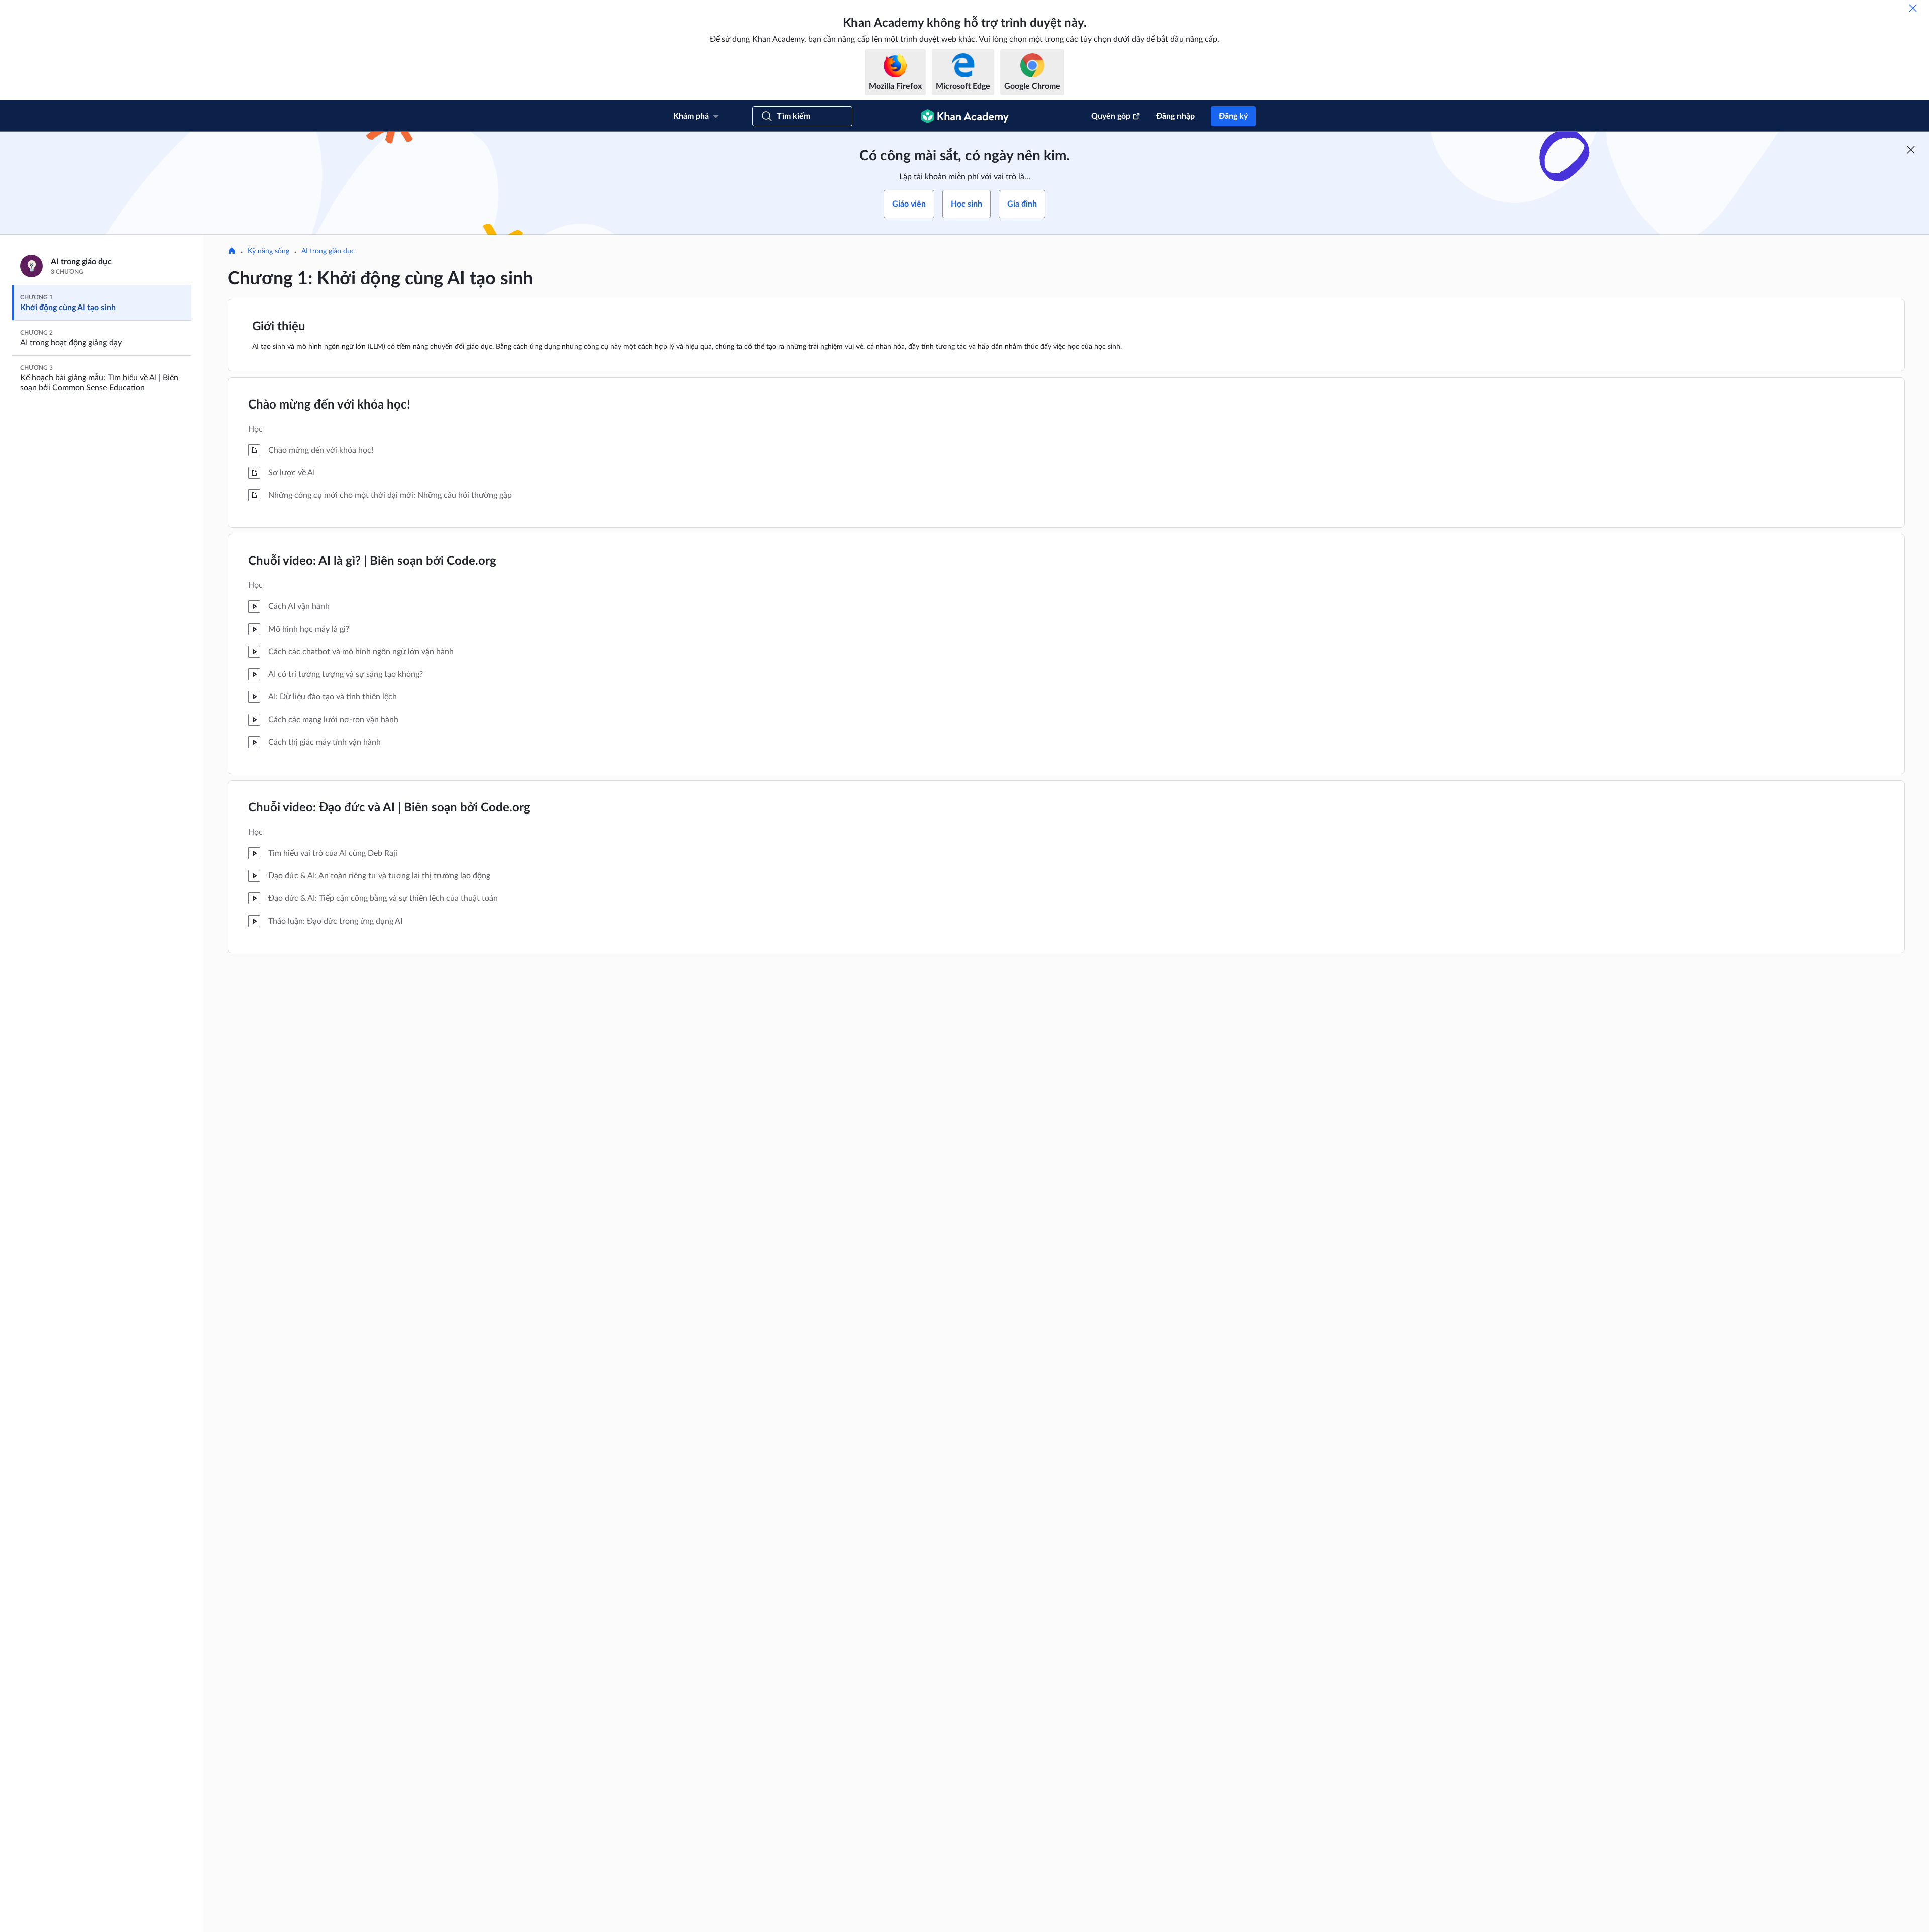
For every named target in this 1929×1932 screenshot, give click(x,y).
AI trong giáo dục (328, 251)
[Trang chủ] (232, 252)
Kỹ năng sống (269, 251)
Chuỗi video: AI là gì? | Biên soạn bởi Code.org (372, 561)
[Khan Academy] (965, 116)
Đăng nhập (1175, 116)
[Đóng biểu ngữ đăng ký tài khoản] (1911, 150)
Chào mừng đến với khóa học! (329, 405)
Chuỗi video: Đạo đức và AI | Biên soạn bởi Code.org (389, 808)
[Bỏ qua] (1913, 8)
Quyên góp (1111, 116)
